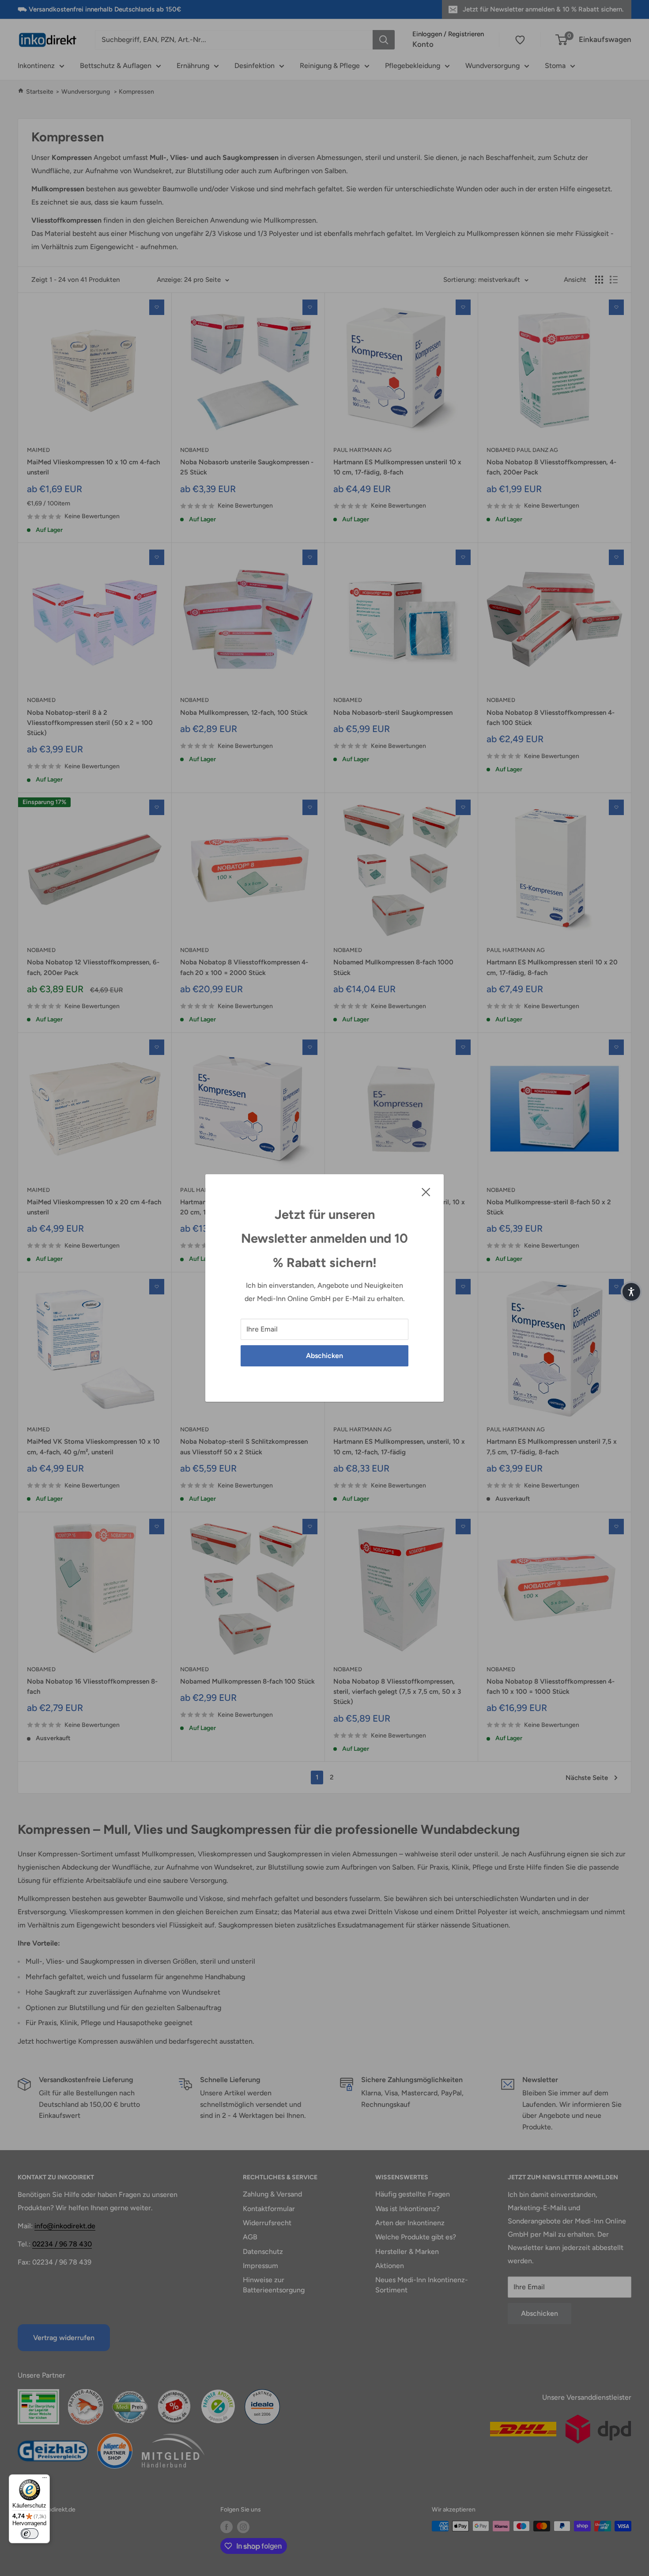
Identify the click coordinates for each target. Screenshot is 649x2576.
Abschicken (324, 1356)
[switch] (30, 2534)
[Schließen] (426, 1191)
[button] (631, 1292)
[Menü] (45, 2480)
